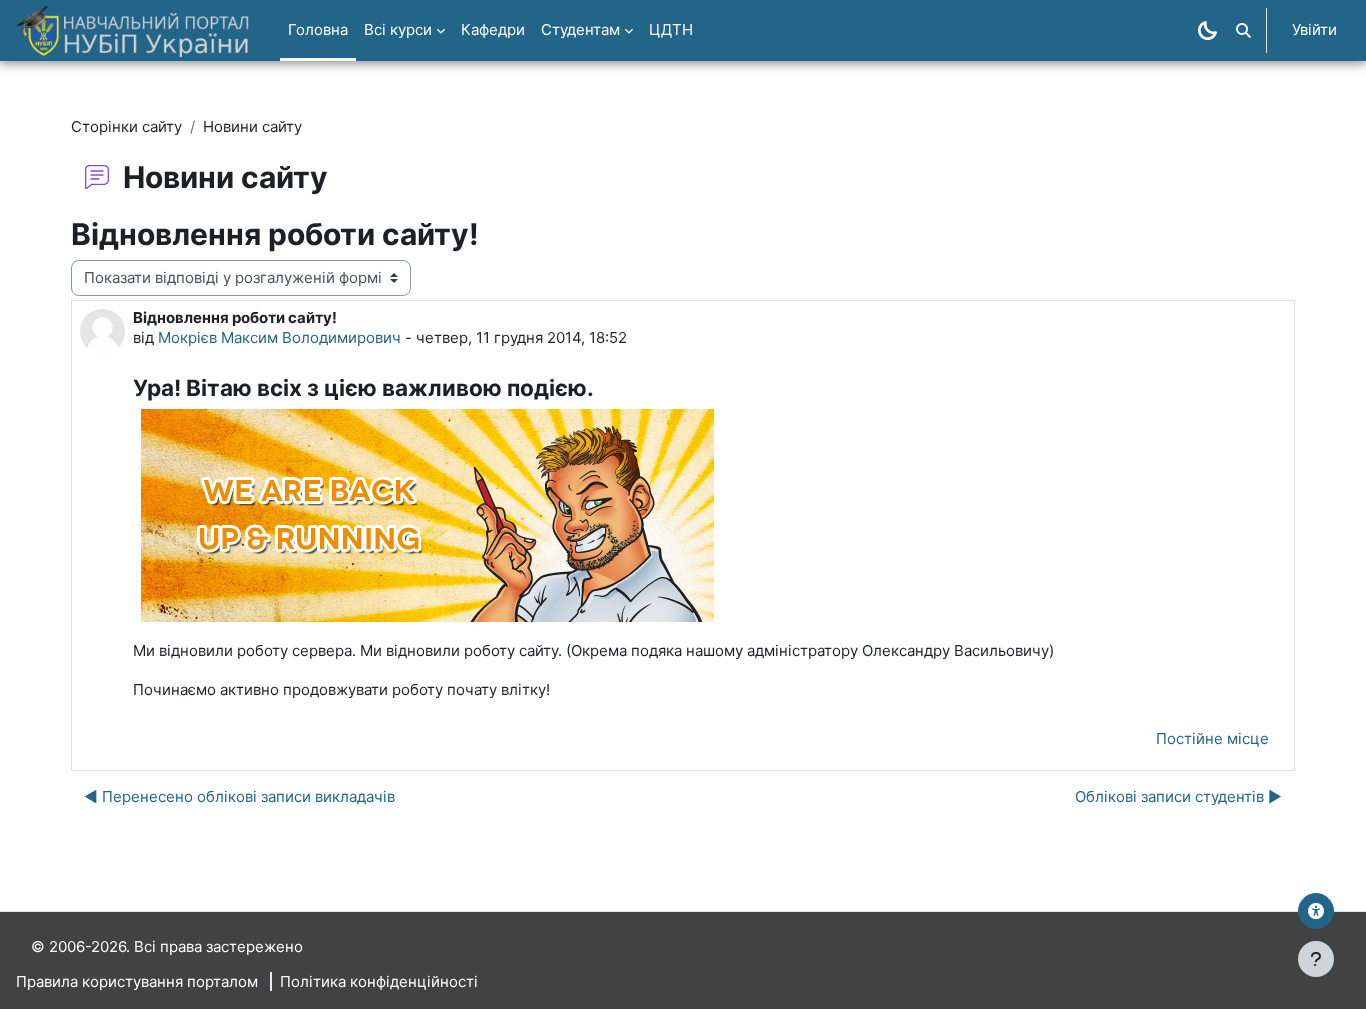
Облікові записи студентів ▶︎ (1178, 796)
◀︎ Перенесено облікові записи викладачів (239, 796)
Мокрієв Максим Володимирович (279, 337)
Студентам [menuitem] (580, 29)
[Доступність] (1316, 911)
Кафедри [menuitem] (493, 29)
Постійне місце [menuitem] (1212, 738)
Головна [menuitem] (318, 29)
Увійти (1314, 29)
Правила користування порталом (137, 981)
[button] (1243, 30)
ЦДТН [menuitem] (671, 29)
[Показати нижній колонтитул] (1316, 959)
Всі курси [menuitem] (398, 29)
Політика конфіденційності (379, 981)
